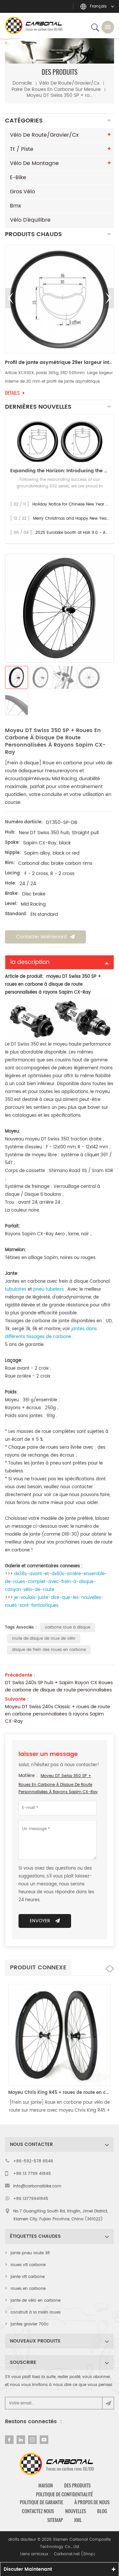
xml (78, 2520)
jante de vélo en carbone (36, 2301)
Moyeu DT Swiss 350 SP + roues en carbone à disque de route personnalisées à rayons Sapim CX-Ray (58, 1784)
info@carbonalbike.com (37, 2186)
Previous (11, 298)
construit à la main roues (36, 2312)
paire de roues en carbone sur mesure (56, 89)
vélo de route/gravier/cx (69, 83)
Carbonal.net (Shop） (76, 2554)
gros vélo (22, 192)
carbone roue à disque (68, 1627)
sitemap (55, 2520)
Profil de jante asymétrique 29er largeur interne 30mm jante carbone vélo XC (59, 363)
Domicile (22, 83)
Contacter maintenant (41, 937)
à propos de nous (92, 2502)
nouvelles (76, 2511)
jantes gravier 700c (30, 2324)
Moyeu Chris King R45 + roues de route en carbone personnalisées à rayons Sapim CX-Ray (59, 2093)
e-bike (18, 178)
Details (12, 393)
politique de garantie (41, 2502)
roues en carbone (28, 2289)
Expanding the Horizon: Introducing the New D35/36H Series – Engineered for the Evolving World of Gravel (59, 471)
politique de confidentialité (64, 2494)
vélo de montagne (34, 163)
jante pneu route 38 (30, 2253)
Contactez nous (38, 2511)
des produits (77, 2485)
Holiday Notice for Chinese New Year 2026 (74, 504)
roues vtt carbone (28, 2265)
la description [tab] (30, 962)
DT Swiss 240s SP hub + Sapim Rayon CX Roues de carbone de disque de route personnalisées (59, 1686)
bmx (16, 206)
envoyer (40, 1921)
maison (46, 2485)
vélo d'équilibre (30, 220)
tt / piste (22, 149)
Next (108, 298)
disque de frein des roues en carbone (49, 1650)
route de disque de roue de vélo (44, 1639)
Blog (102, 2511)
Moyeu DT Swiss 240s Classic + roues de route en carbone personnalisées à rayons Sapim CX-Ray (58, 1714)
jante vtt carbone (28, 2277)
